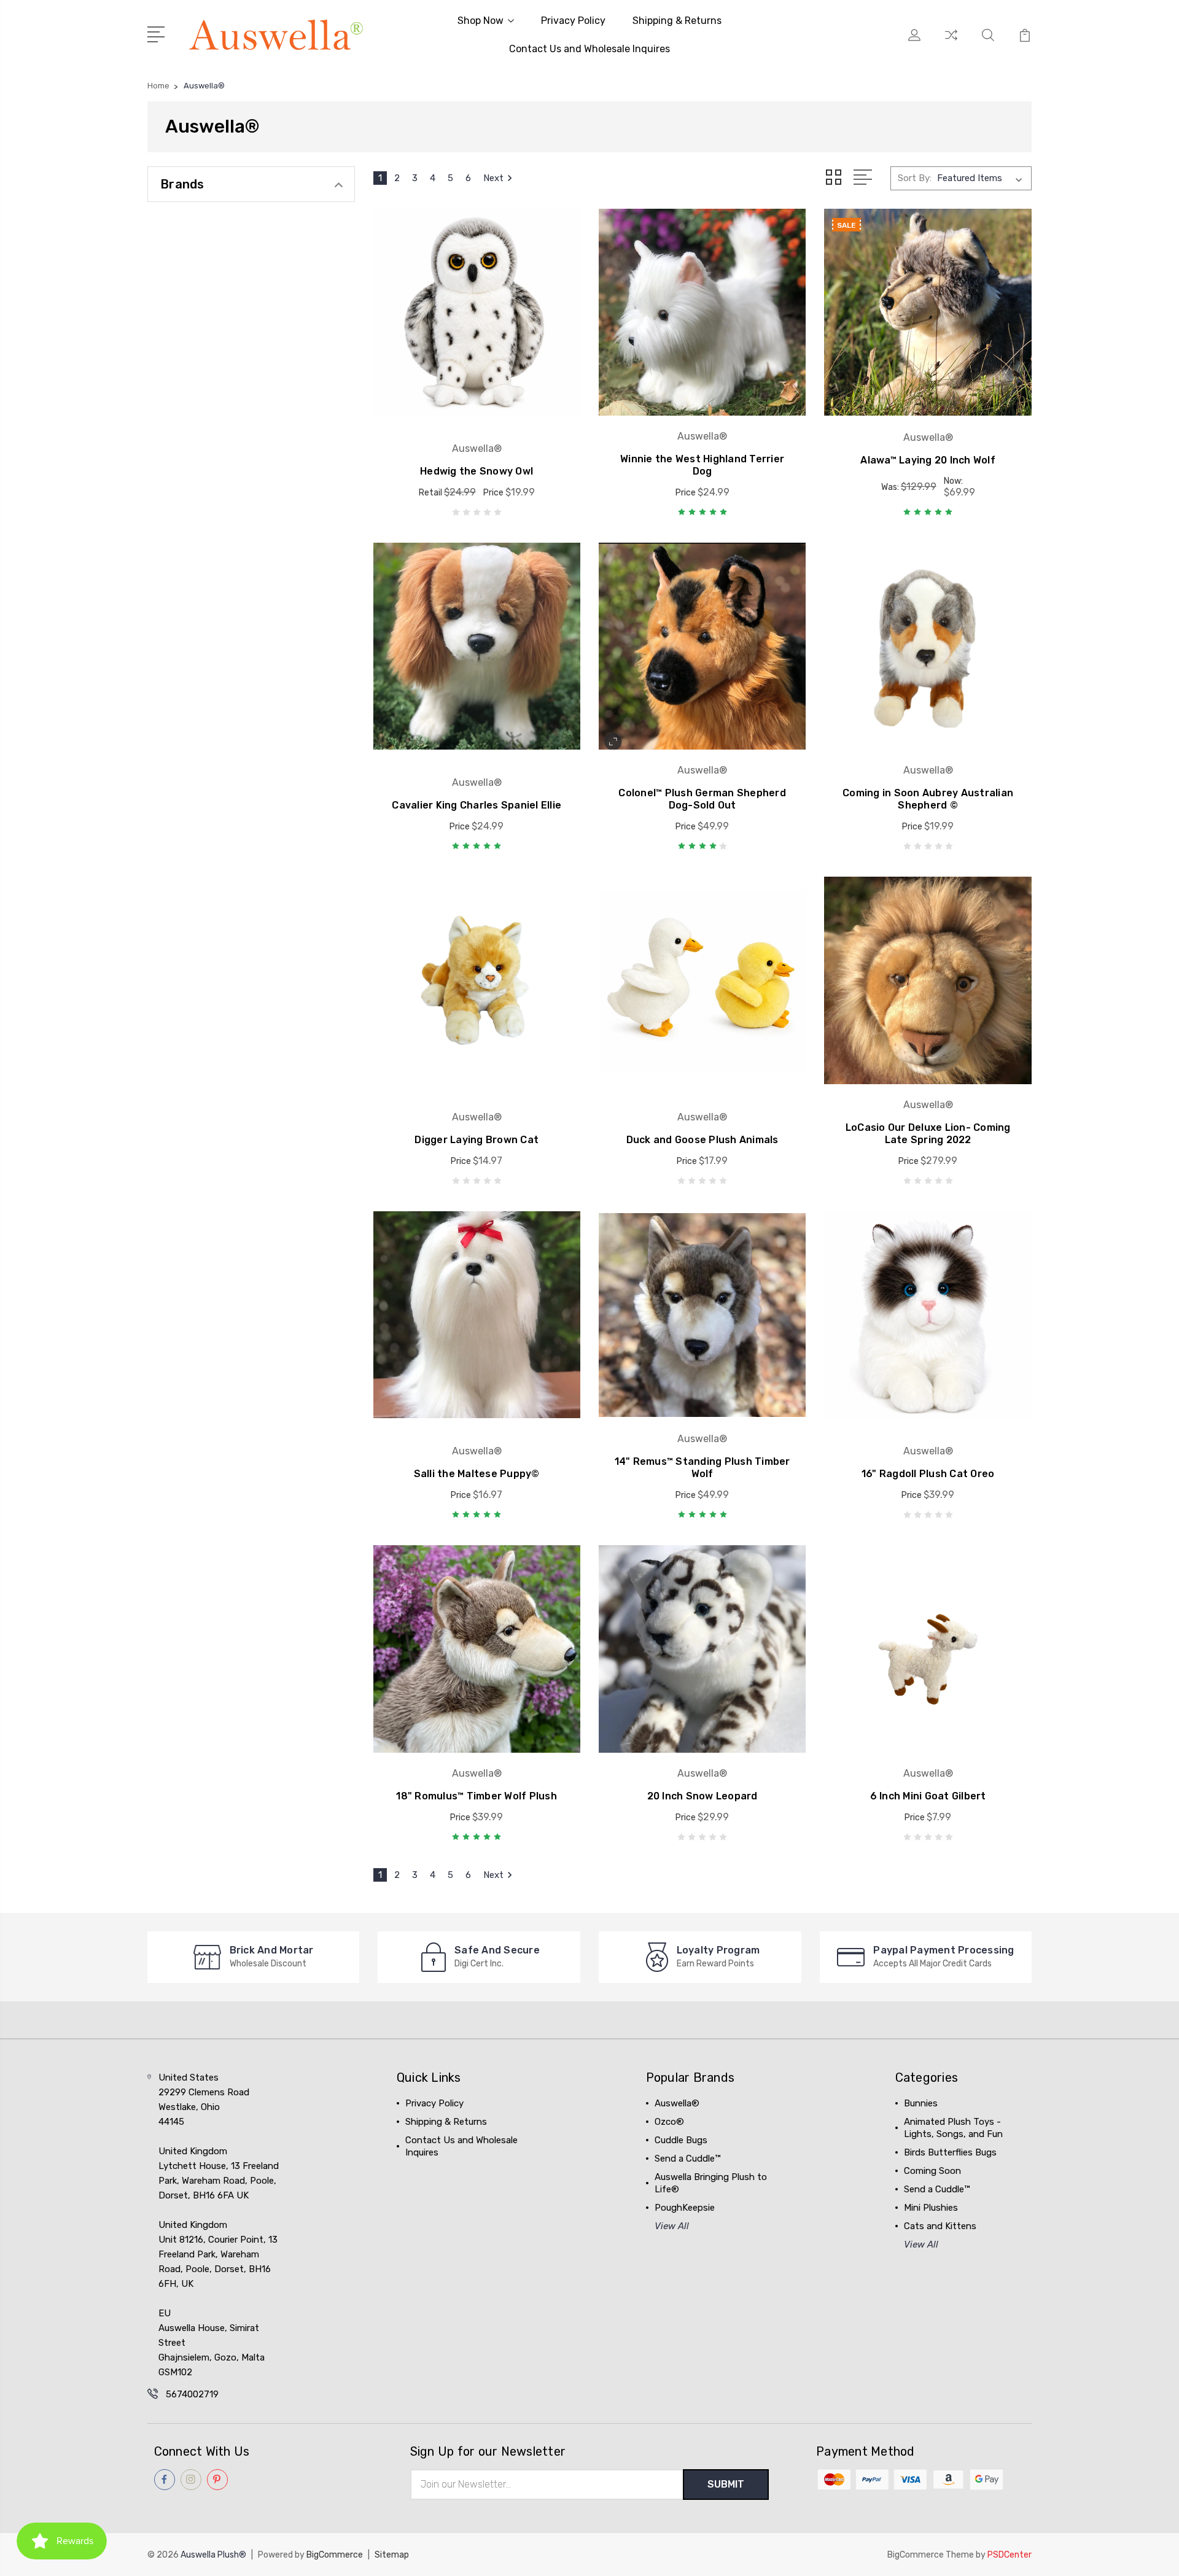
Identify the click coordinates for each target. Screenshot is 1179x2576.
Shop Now (481, 21)
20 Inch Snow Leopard (702, 1796)
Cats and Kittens (940, 2226)
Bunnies (921, 2103)
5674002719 (192, 2394)
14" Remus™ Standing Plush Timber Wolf (702, 1468)
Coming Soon (932, 2171)
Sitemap (392, 2555)
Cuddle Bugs (681, 2140)
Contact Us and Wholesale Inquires (589, 49)
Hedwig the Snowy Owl (477, 471)
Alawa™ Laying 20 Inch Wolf (928, 460)
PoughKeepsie (685, 2208)
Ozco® (669, 2122)
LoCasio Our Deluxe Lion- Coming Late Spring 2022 (928, 1134)
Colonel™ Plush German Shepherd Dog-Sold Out (702, 799)
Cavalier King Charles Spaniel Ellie (477, 805)
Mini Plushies (931, 2208)
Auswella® (677, 2103)
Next (493, 178)
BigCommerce (335, 2555)
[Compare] (951, 42)
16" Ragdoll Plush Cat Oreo (928, 1474)
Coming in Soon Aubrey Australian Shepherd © (928, 799)
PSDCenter (1010, 2555)
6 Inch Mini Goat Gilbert (928, 1796)
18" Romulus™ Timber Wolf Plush (477, 1796)
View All (672, 2226)
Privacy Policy (573, 21)
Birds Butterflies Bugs (950, 2152)
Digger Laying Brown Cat (477, 1140)
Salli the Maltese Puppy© (477, 1474)
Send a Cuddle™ (687, 2159)
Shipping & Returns (677, 21)
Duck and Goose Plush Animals (702, 1140)
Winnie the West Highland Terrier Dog (702, 465)
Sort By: (915, 178)
